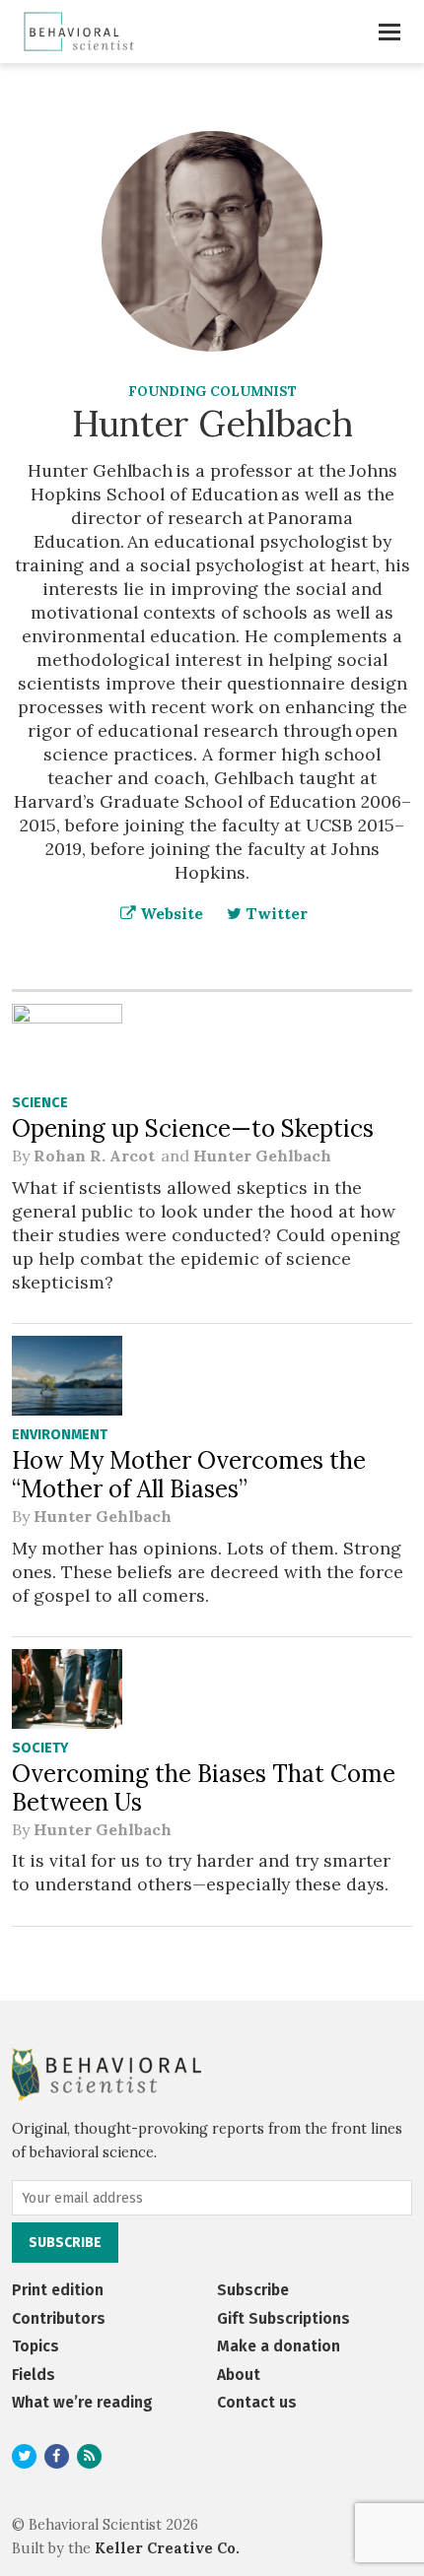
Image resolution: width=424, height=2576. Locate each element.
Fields (34, 2375)
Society (40, 1748)
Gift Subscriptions (283, 2318)
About (239, 2375)
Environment (60, 1435)
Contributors (59, 2318)
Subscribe (253, 2290)
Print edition (58, 2290)
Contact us (257, 2402)
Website (170, 913)
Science (40, 1103)
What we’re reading (82, 2402)
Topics (35, 2346)
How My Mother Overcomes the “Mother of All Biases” (189, 1475)
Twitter (275, 913)
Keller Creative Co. (167, 2548)
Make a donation (279, 2346)
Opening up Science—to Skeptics (193, 1128)
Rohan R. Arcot (95, 1156)
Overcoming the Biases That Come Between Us (204, 1788)
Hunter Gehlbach (262, 1156)
